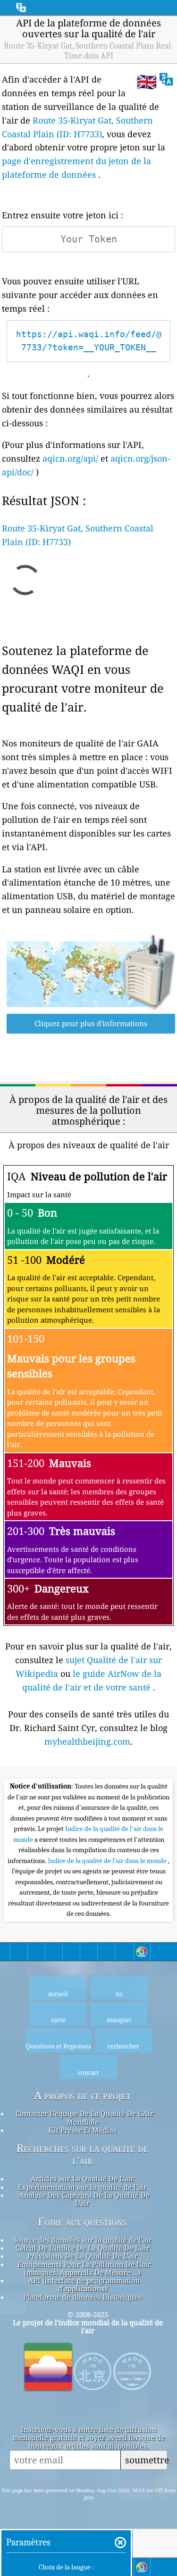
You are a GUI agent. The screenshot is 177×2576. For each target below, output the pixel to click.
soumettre (146, 2460)
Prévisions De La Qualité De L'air (83, 2256)
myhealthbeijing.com (87, 1741)
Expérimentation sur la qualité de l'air (82, 2187)
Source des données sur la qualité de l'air (83, 2240)
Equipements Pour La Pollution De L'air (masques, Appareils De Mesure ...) (84, 2268)
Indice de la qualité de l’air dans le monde (108, 1861)
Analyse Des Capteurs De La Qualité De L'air (84, 2199)
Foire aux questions (82, 2222)
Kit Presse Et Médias (83, 2130)
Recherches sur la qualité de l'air (82, 2154)
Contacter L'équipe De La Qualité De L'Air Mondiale (84, 2117)
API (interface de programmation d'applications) (84, 2284)
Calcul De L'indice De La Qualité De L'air (83, 2248)
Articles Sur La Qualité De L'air (82, 2178)
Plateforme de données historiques (82, 2297)
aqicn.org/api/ (70, 458)
